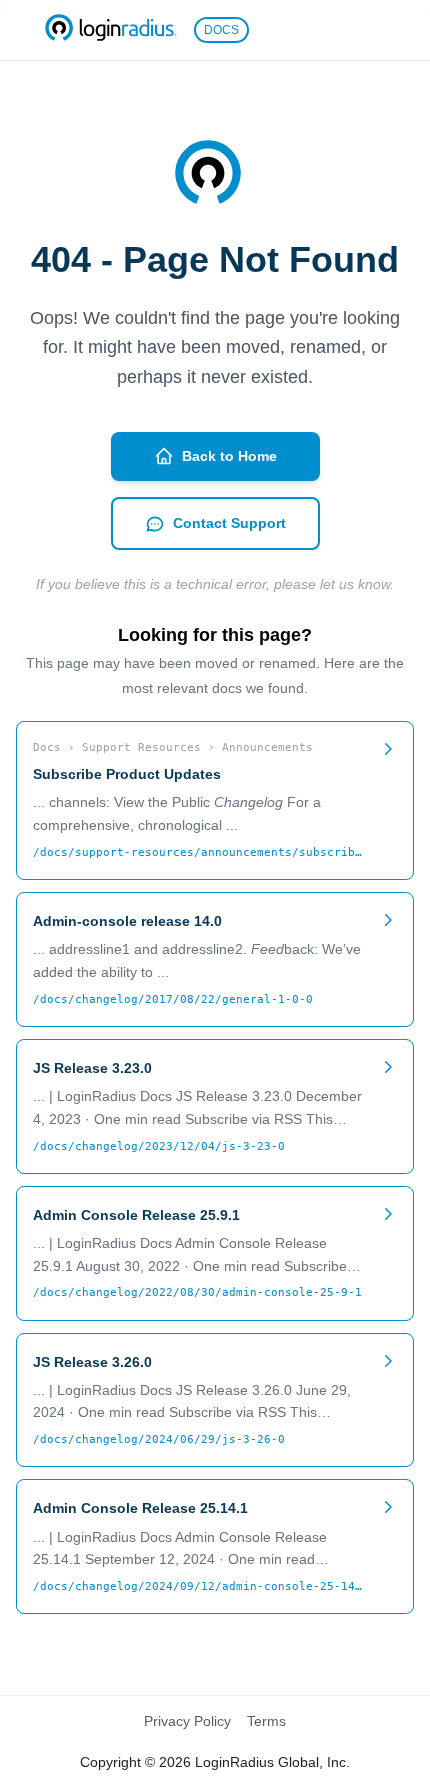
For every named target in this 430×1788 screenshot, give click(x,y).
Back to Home (229, 456)
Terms (266, 1721)
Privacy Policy (187, 1721)
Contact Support (229, 523)
